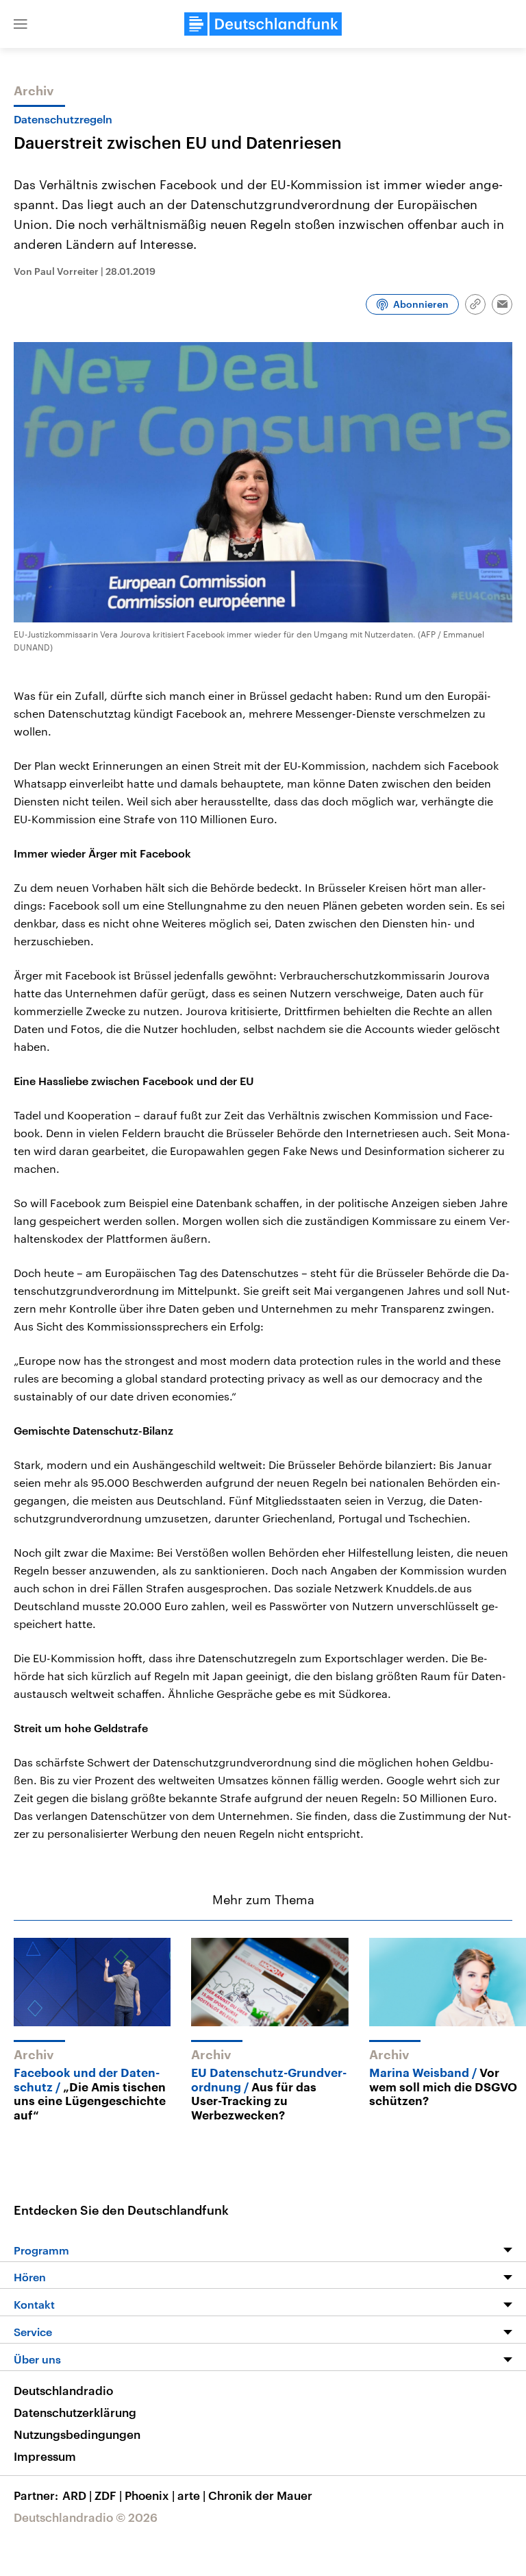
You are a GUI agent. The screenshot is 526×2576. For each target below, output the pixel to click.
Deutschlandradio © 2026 (86, 2517)
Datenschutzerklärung (75, 2412)
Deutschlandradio (63, 2390)
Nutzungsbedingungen (77, 2434)
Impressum (45, 2456)
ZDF (108, 2495)
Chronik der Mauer (260, 2495)
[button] (21, 24)
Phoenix (150, 2495)
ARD (77, 2495)
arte (191, 2495)
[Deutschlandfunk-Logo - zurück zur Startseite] (263, 24)
